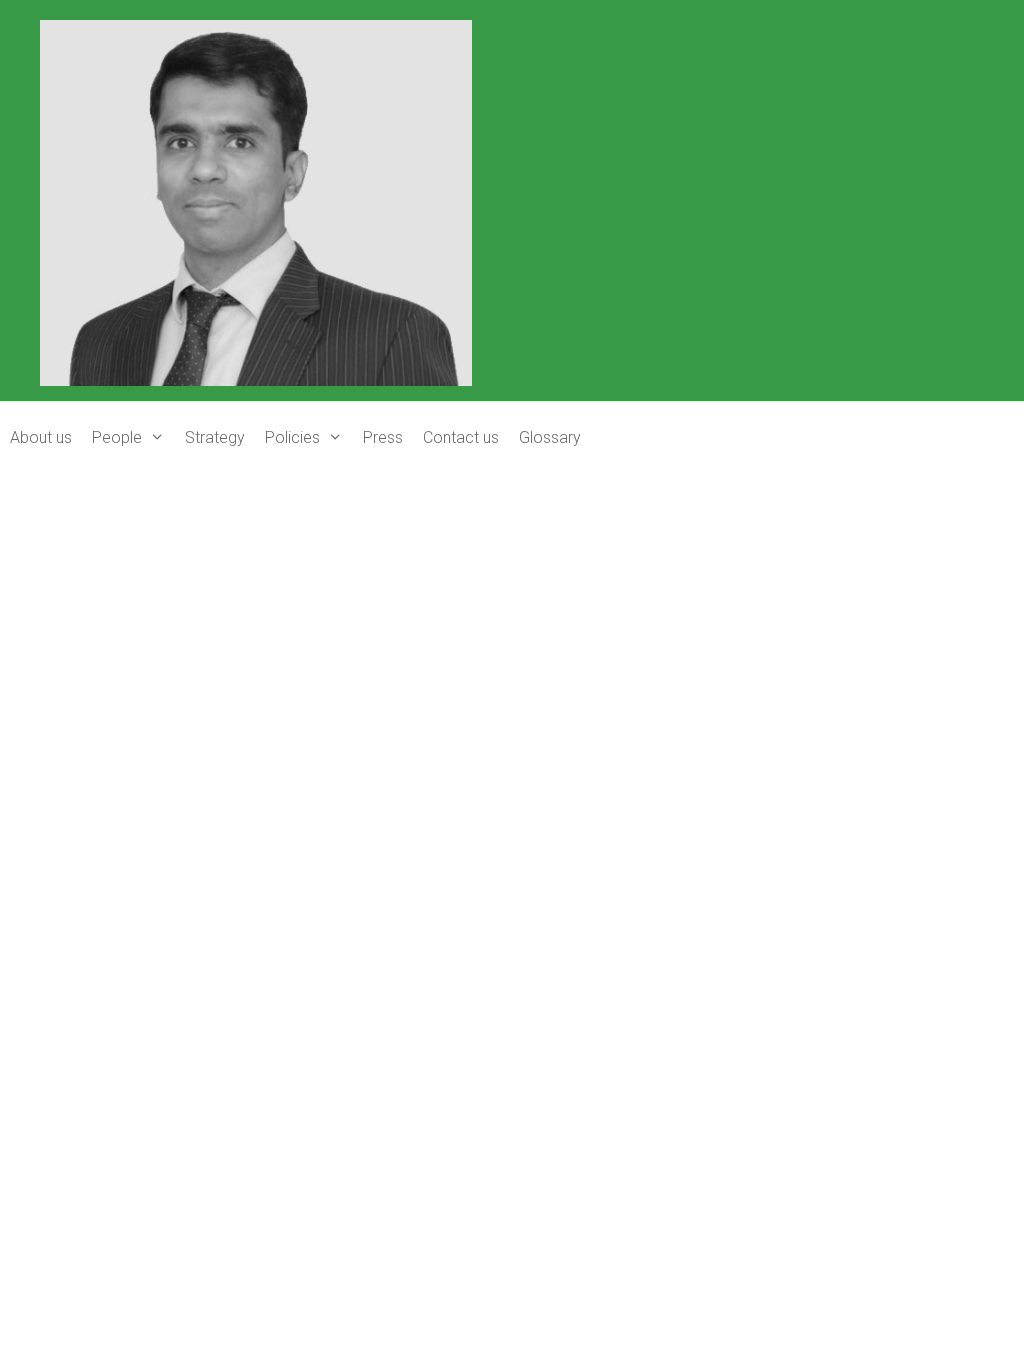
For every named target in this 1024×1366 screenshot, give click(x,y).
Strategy (215, 437)
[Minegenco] (256, 201)
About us (41, 437)
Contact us (461, 437)
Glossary (550, 437)
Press (383, 437)
